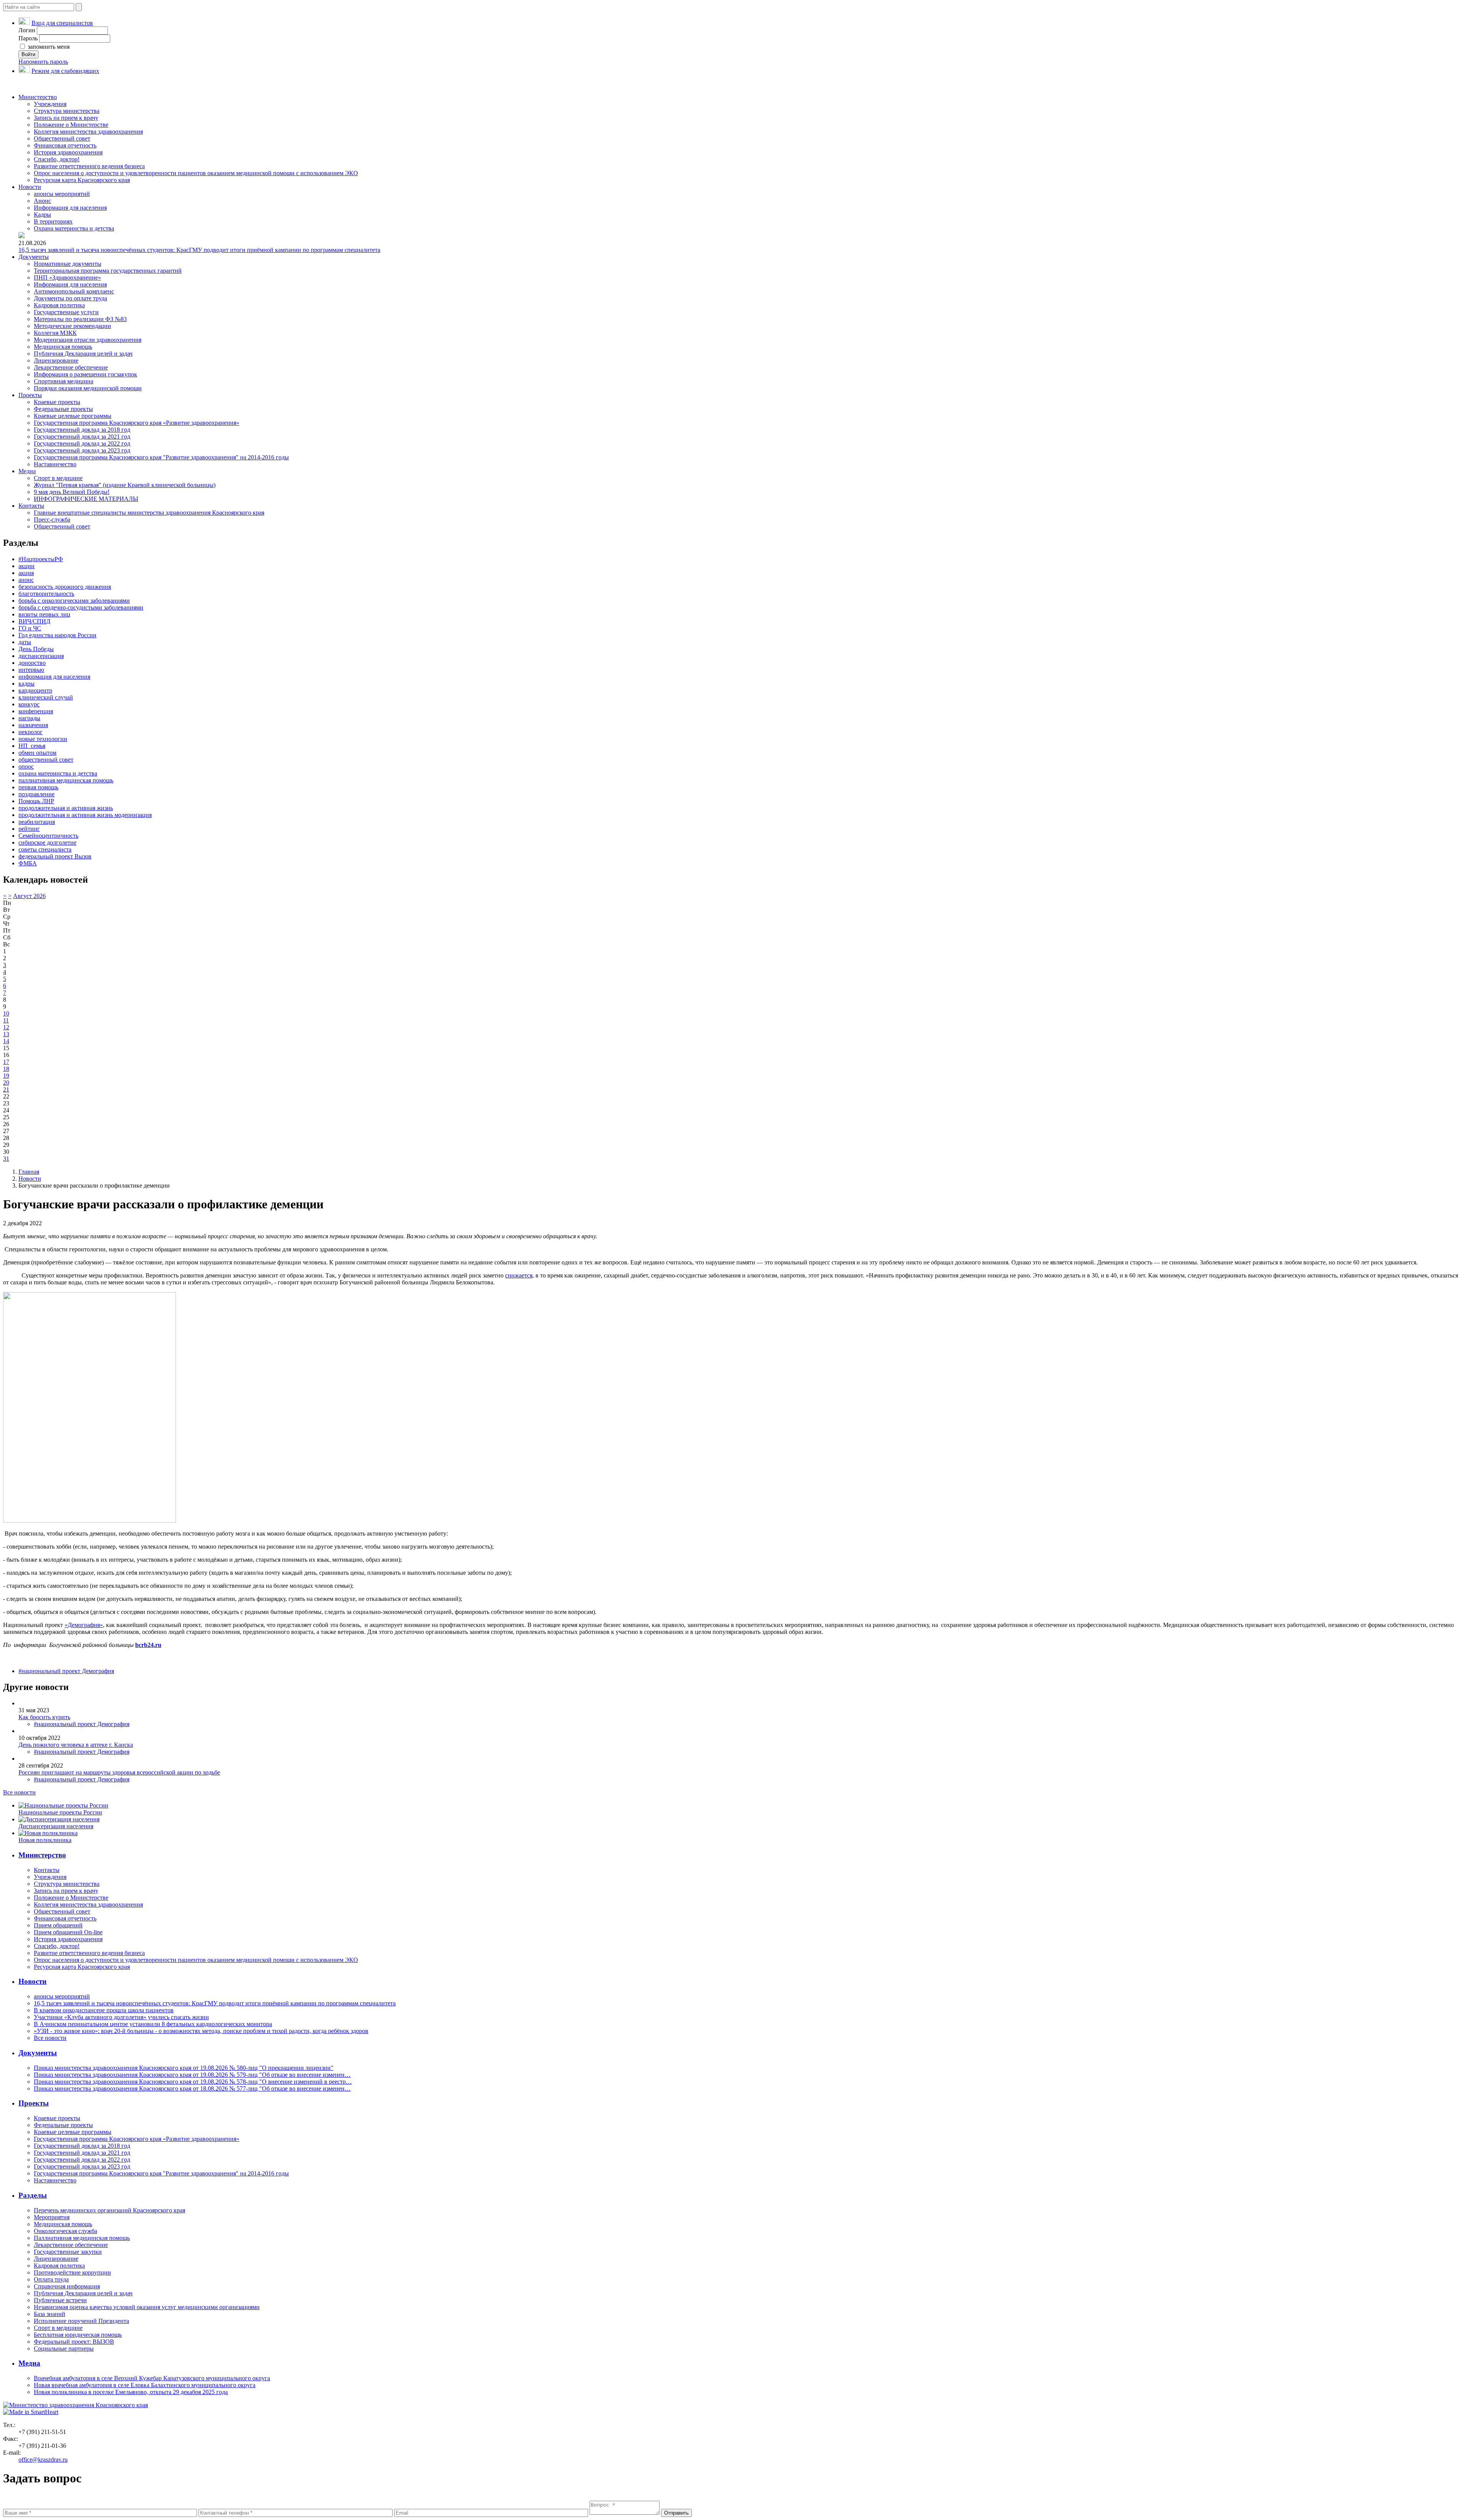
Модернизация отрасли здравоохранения (88, 340)
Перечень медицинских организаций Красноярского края (109, 2210)
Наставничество (55, 464)
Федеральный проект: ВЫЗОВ (74, 2342)
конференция (36, 711)
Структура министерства (67, 111)
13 (6, 1034)
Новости (30, 187)
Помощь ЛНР (36, 801)
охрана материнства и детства (58, 773)
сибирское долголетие (47, 842)
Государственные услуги (66, 312)
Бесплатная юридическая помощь (78, 2335)
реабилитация (37, 822)
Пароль (28, 38)
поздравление (36, 794)
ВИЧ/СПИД (34, 621)
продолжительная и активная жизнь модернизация (85, 815)
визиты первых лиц (44, 614)
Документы (34, 257)
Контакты (31, 506)
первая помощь (38, 787)
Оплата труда (51, 2279)
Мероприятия (52, 2217)
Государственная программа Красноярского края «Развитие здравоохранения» (137, 423)
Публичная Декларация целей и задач (83, 354)
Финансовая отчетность (65, 145)
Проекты (30, 395)
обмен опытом (37, 753)
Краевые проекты (57, 402)
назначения (33, 725)
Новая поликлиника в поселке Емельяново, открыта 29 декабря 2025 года (131, 2392)
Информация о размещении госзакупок (85, 374)
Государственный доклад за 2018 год (82, 430)
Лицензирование (56, 360)
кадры (27, 683)
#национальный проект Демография (66, 1671)
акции (27, 566)
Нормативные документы (68, 264)
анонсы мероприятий (62, 194)
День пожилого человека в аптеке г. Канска (76, 1745)
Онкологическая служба (65, 2231)
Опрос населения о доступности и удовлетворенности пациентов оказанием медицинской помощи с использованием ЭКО (196, 173)
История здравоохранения (68, 152)
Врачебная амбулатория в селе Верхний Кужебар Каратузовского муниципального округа (152, 2378)
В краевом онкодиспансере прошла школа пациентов (104, 2010)
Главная (29, 1172)
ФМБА (28, 863)
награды (29, 718)
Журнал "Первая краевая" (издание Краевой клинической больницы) (125, 485)
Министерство (38, 97)
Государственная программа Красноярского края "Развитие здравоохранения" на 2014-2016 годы (161, 457)
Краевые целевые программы (73, 416)
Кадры (42, 215)
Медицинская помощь (63, 347)
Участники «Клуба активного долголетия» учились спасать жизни (121, 2017)
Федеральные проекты (63, 409)
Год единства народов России (57, 635)
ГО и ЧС (30, 628)
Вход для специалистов (62, 23)
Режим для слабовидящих (65, 71)
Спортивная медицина (64, 381)
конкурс (29, 704)
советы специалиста (45, 849)
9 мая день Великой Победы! (72, 492)
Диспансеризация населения (56, 1826)
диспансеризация (41, 656)
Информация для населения (70, 208)
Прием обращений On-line (68, 1932)
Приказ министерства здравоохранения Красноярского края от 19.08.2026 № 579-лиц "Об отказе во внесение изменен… (192, 2075)
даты (25, 642)
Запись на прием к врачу (66, 118)
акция (26, 573)
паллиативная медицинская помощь (66, 780)
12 (6, 1027)
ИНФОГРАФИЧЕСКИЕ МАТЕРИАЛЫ (86, 499)
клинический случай (46, 697)
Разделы (33, 2195)
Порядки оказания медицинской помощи (88, 388)
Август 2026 (29, 896)
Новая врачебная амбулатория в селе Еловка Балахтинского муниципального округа (145, 2385)
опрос (26, 766)
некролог (31, 732)
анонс (26, 580)
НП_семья (32, 746)
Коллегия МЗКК (55, 333)
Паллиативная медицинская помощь (82, 2238)
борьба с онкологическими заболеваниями (74, 601)
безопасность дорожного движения (65, 587)
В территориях (53, 221)
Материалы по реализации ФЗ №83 (80, 319)
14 (6, 1041)
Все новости (19, 1792)
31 (6, 1159)
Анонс (42, 201)
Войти (28, 54)
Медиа (27, 471)
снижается (519, 1275)
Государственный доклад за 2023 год (82, 450)
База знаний (50, 2314)
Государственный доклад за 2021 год (82, 437)
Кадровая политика (59, 305)
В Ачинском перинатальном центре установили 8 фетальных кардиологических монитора (153, 2024)
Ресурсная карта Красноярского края (82, 180)
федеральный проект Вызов (55, 856)
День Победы (36, 649)
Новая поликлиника (45, 1840)
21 (6, 1089)
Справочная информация (67, 2286)
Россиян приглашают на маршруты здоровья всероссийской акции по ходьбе (119, 1772)
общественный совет (46, 760)
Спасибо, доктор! (57, 159)
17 (6, 1062)
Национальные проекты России (60, 1812)
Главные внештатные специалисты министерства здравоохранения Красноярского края (149, 513)
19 (6, 1076)
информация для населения (54, 677)
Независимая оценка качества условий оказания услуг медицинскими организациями (147, 2307)
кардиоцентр (35, 690)
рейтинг (29, 829)
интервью (31, 670)
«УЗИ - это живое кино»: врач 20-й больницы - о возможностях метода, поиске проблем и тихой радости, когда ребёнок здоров (201, 2031)
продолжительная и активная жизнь (66, 808)
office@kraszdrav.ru (43, 2460)
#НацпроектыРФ (41, 559)
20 (6, 1083)
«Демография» (84, 1625)
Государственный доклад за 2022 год (82, 443)
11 (6, 1020)
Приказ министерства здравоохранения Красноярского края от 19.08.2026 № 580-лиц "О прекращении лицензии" (184, 2068)
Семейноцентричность (48, 836)
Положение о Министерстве (71, 125)
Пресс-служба (52, 519)
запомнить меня (48, 47)
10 (6, 1013)
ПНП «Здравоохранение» (67, 278)
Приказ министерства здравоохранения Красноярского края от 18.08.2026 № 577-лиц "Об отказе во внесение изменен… (192, 2088)
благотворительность (46, 594)
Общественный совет (62, 138)
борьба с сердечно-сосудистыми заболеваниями (81, 607)
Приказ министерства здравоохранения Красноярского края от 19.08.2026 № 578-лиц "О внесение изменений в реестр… (193, 2082)
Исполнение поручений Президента (81, 2321)
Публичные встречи (60, 2300)
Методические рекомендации (72, 326)
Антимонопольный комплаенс (74, 291)
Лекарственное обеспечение (71, 367)
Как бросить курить (44, 1717)
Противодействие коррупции (72, 2272)
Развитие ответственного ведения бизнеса (89, 166)
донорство (32, 663)
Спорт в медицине (58, 478)
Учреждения (50, 104)
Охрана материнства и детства (74, 228)
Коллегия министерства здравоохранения (88, 132)
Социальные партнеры (64, 2349)
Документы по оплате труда (70, 298)
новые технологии (43, 739)
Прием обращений (58, 1925)
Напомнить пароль (43, 62)
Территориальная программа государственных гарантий (108, 271)
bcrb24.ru (148, 1645)
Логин (27, 30)
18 (6, 1069)
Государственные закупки (68, 2252)
